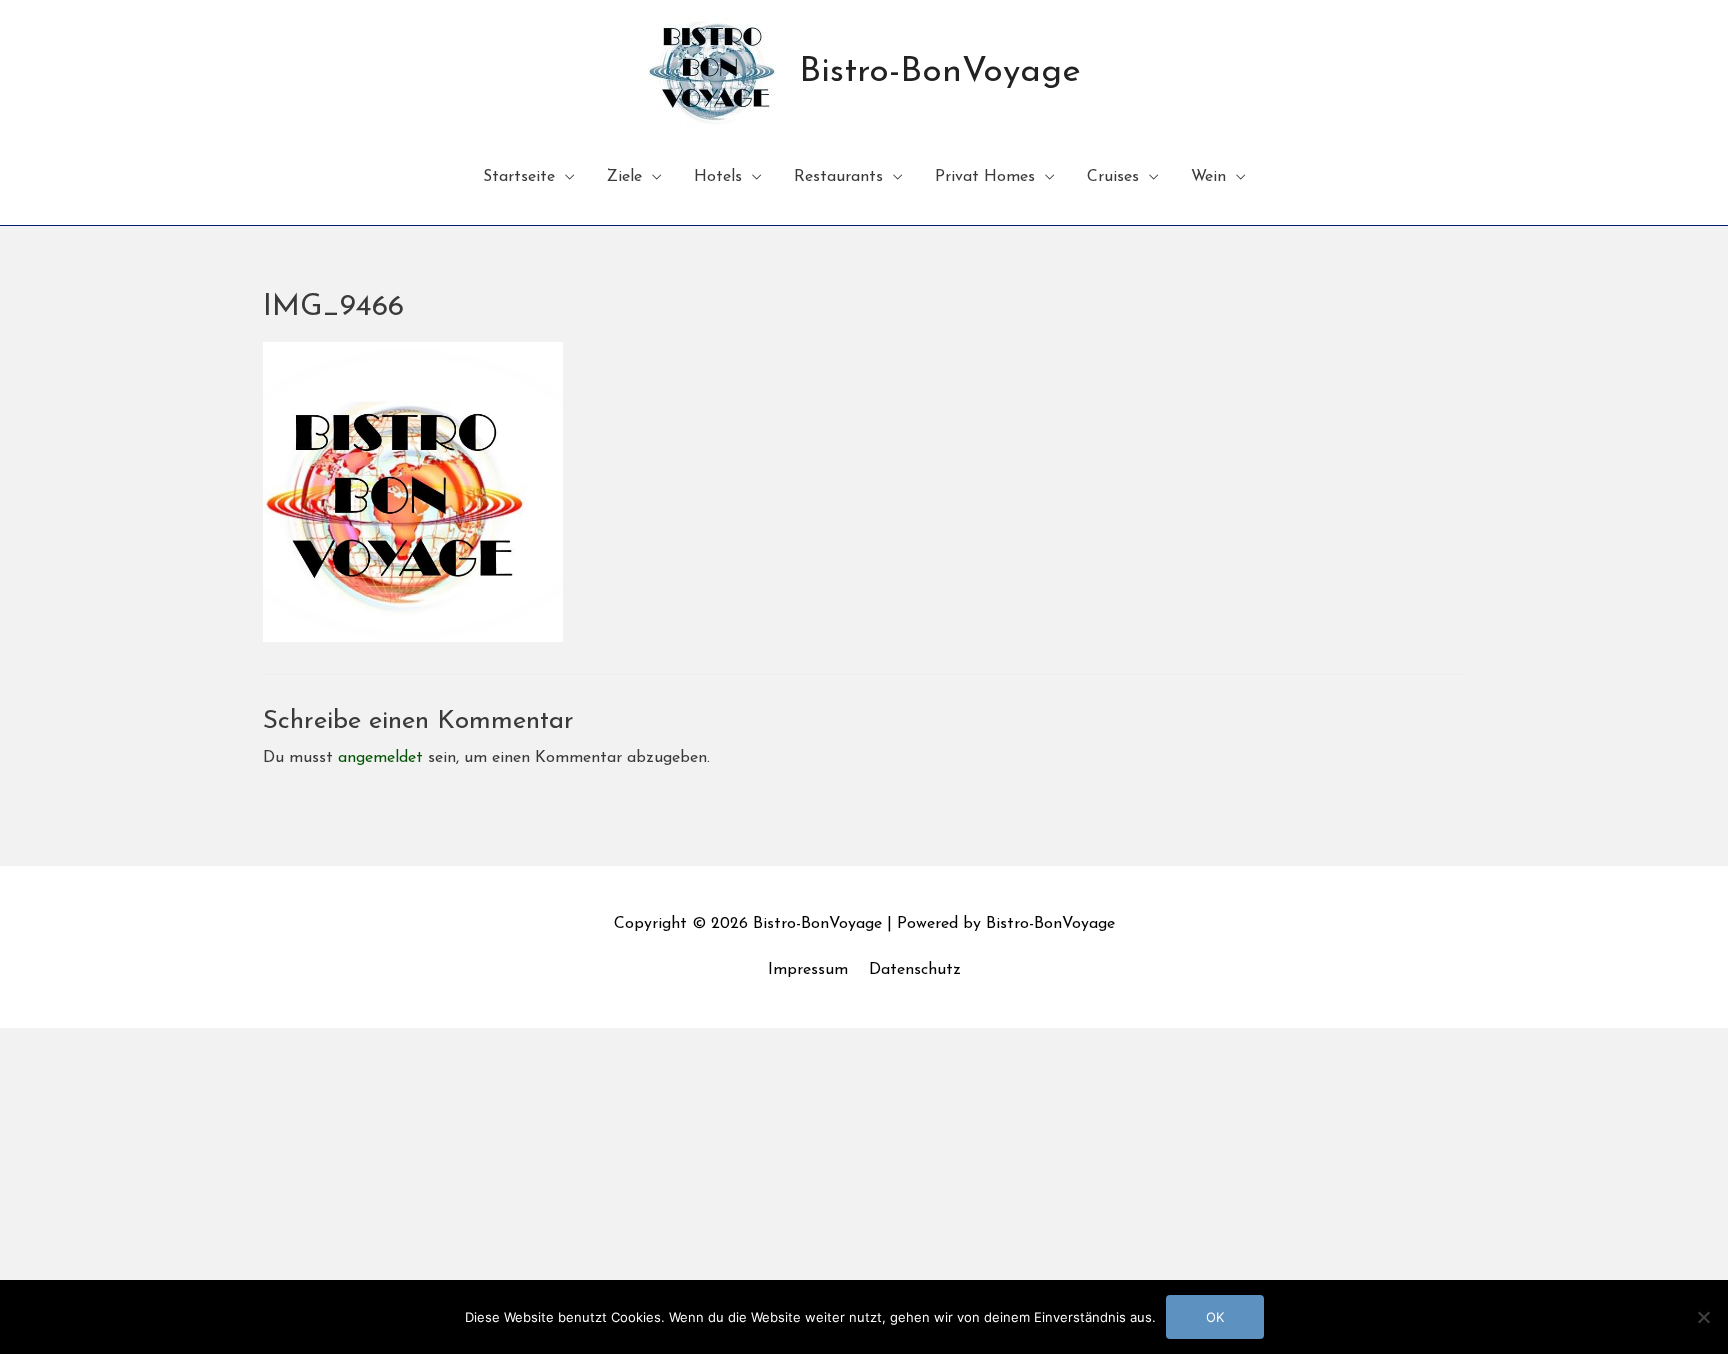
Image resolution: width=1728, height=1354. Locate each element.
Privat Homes (985, 177)
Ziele (624, 177)
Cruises (1113, 177)
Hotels (718, 177)
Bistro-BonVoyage (940, 72)
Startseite (519, 177)
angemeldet (380, 758)
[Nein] (1703, 1317)
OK (1215, 1317)
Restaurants (838, 177)
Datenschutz (915, 970)
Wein (1208, 177)
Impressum (808, 970)
